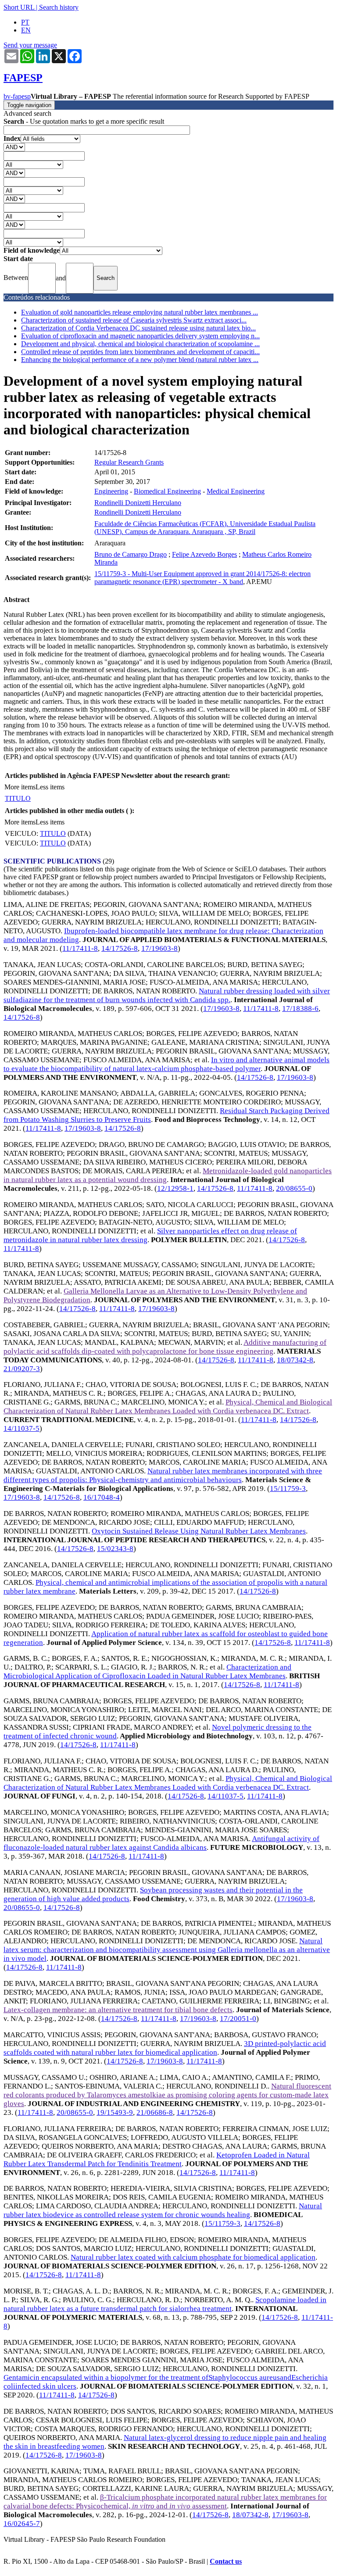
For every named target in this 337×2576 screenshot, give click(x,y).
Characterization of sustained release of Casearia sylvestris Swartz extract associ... (134, 320)
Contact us (226, 2561)
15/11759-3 (288, 1489)
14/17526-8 (120, 948)
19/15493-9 (115, 2112)
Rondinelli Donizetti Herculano (138, 503)
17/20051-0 (238, 2019)
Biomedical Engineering (167, 491)
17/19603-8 (160, 948)
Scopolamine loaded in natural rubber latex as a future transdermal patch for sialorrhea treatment (165, 2304)
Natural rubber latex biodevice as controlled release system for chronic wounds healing (163, 2210)
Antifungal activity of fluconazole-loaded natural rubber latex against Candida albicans (161, 1843)
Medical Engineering (236, 491)
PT (25, 22)
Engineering (111, 491)
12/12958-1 (175, 1188)
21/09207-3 (22, 1369)
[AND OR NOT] (14, 147)
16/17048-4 (102, 1497)
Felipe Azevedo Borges (204, 554)
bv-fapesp (17, 96)
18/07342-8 (295, 1360)
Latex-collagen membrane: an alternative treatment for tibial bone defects (118, 2010)
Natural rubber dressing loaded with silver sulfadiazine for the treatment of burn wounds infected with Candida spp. (167, 995)
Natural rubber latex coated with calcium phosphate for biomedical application (193, 2257)
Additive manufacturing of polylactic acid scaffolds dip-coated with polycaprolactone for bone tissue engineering (165, 1347)
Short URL (19, 7)
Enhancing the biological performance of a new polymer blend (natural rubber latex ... (140, 360)
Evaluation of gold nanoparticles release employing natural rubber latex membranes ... (140, 312)
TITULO (18, 798)
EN (26, 30)
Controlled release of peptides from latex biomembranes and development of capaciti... (140, 352)
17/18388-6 (300, 1009)
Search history (59, 7)
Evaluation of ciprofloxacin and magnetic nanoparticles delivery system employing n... (140, 336)
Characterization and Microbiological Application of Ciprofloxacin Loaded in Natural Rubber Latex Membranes (147, 1671)
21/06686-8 (155, 2112)
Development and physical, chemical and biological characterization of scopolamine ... (140, 344)
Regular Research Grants (129, 462)
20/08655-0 (294, 1188)
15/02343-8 (115, 1549)
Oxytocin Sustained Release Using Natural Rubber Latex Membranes (199, 1531)
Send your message (30, 45)
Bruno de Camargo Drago (131, 554)
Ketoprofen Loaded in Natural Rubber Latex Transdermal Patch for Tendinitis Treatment (157, 2159)
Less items (50, 787)
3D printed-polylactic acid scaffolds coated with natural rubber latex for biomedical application (165, 2048)
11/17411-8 (80, 948)
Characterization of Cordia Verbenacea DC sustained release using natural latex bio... (138, 328)
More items (20, 787)
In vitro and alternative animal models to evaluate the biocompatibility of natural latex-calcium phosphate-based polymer (167, 1064)
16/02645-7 (22, 2524)
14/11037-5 (22, 1428)
